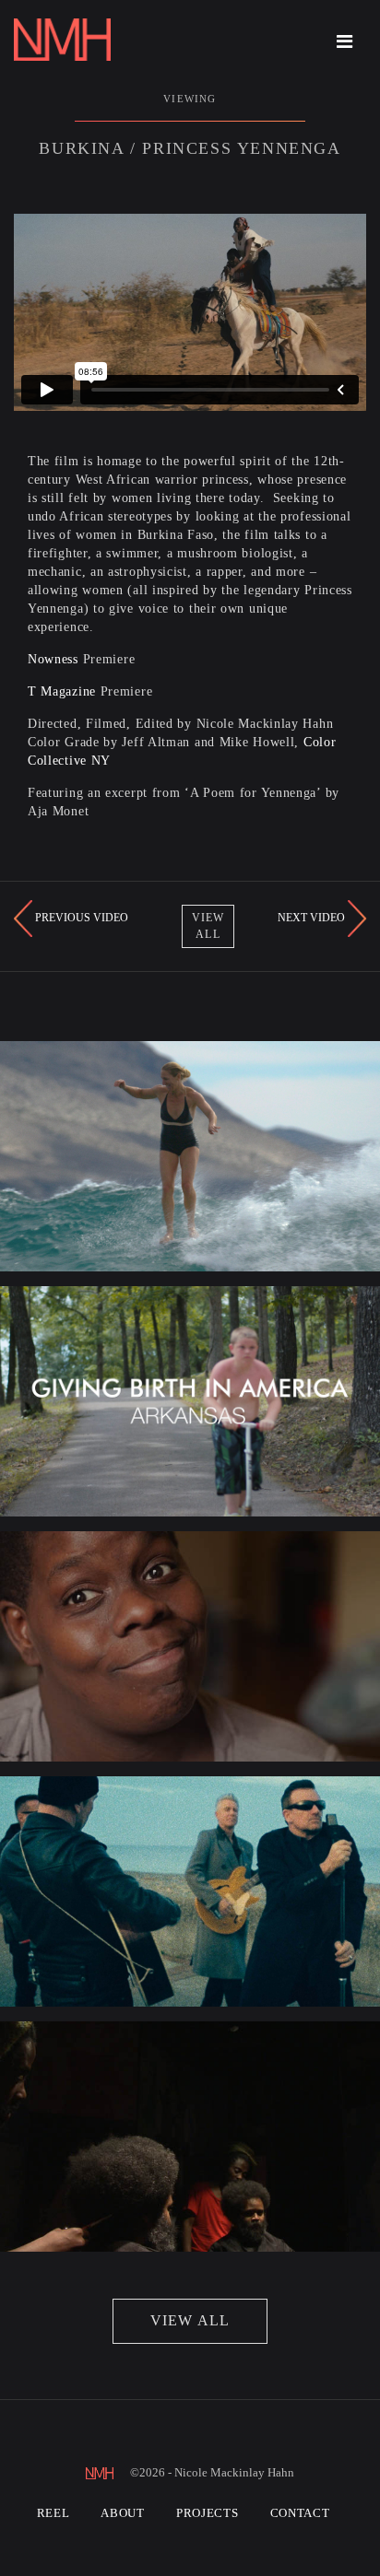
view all (190, 2320)
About (123, 2513)
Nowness (53, 659)
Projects (208, 2513)
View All (208, 925)
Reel (53, 2513)
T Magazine (62, 691)
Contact (300, 2513)
